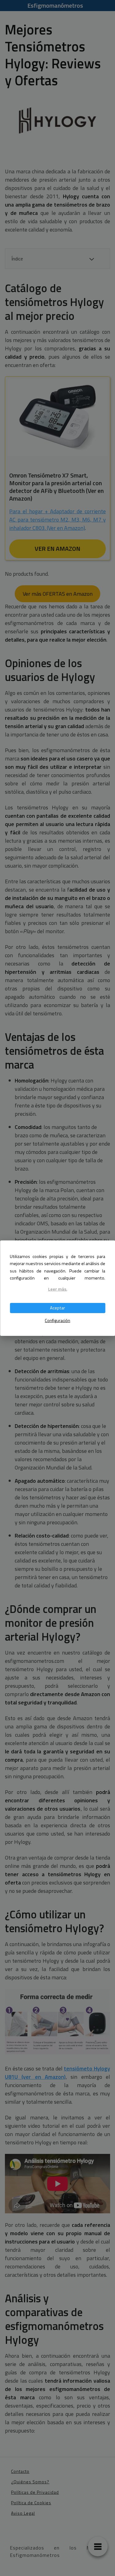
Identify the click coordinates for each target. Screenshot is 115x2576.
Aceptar (57, 1308)
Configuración (57, 1320)
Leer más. (58, 1289)
